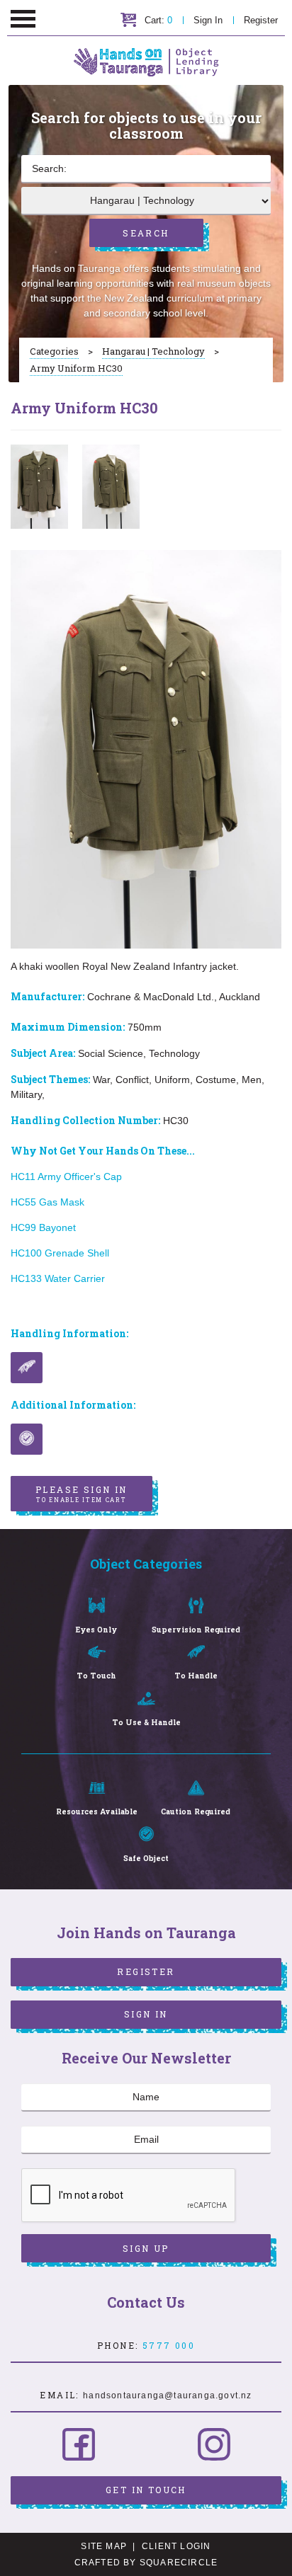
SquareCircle (179, 2563)
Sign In (208, 20)
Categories (54, 351)
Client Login (176, 2546)
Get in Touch (146, 2490)
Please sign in (82, 1494)
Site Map (104, 2546)
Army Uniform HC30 (76, 368)
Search (146, 233)
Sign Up (146, 2248)
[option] (39, 487)
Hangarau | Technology (153, 351)
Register (261, 20)
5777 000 (169, 2345)
